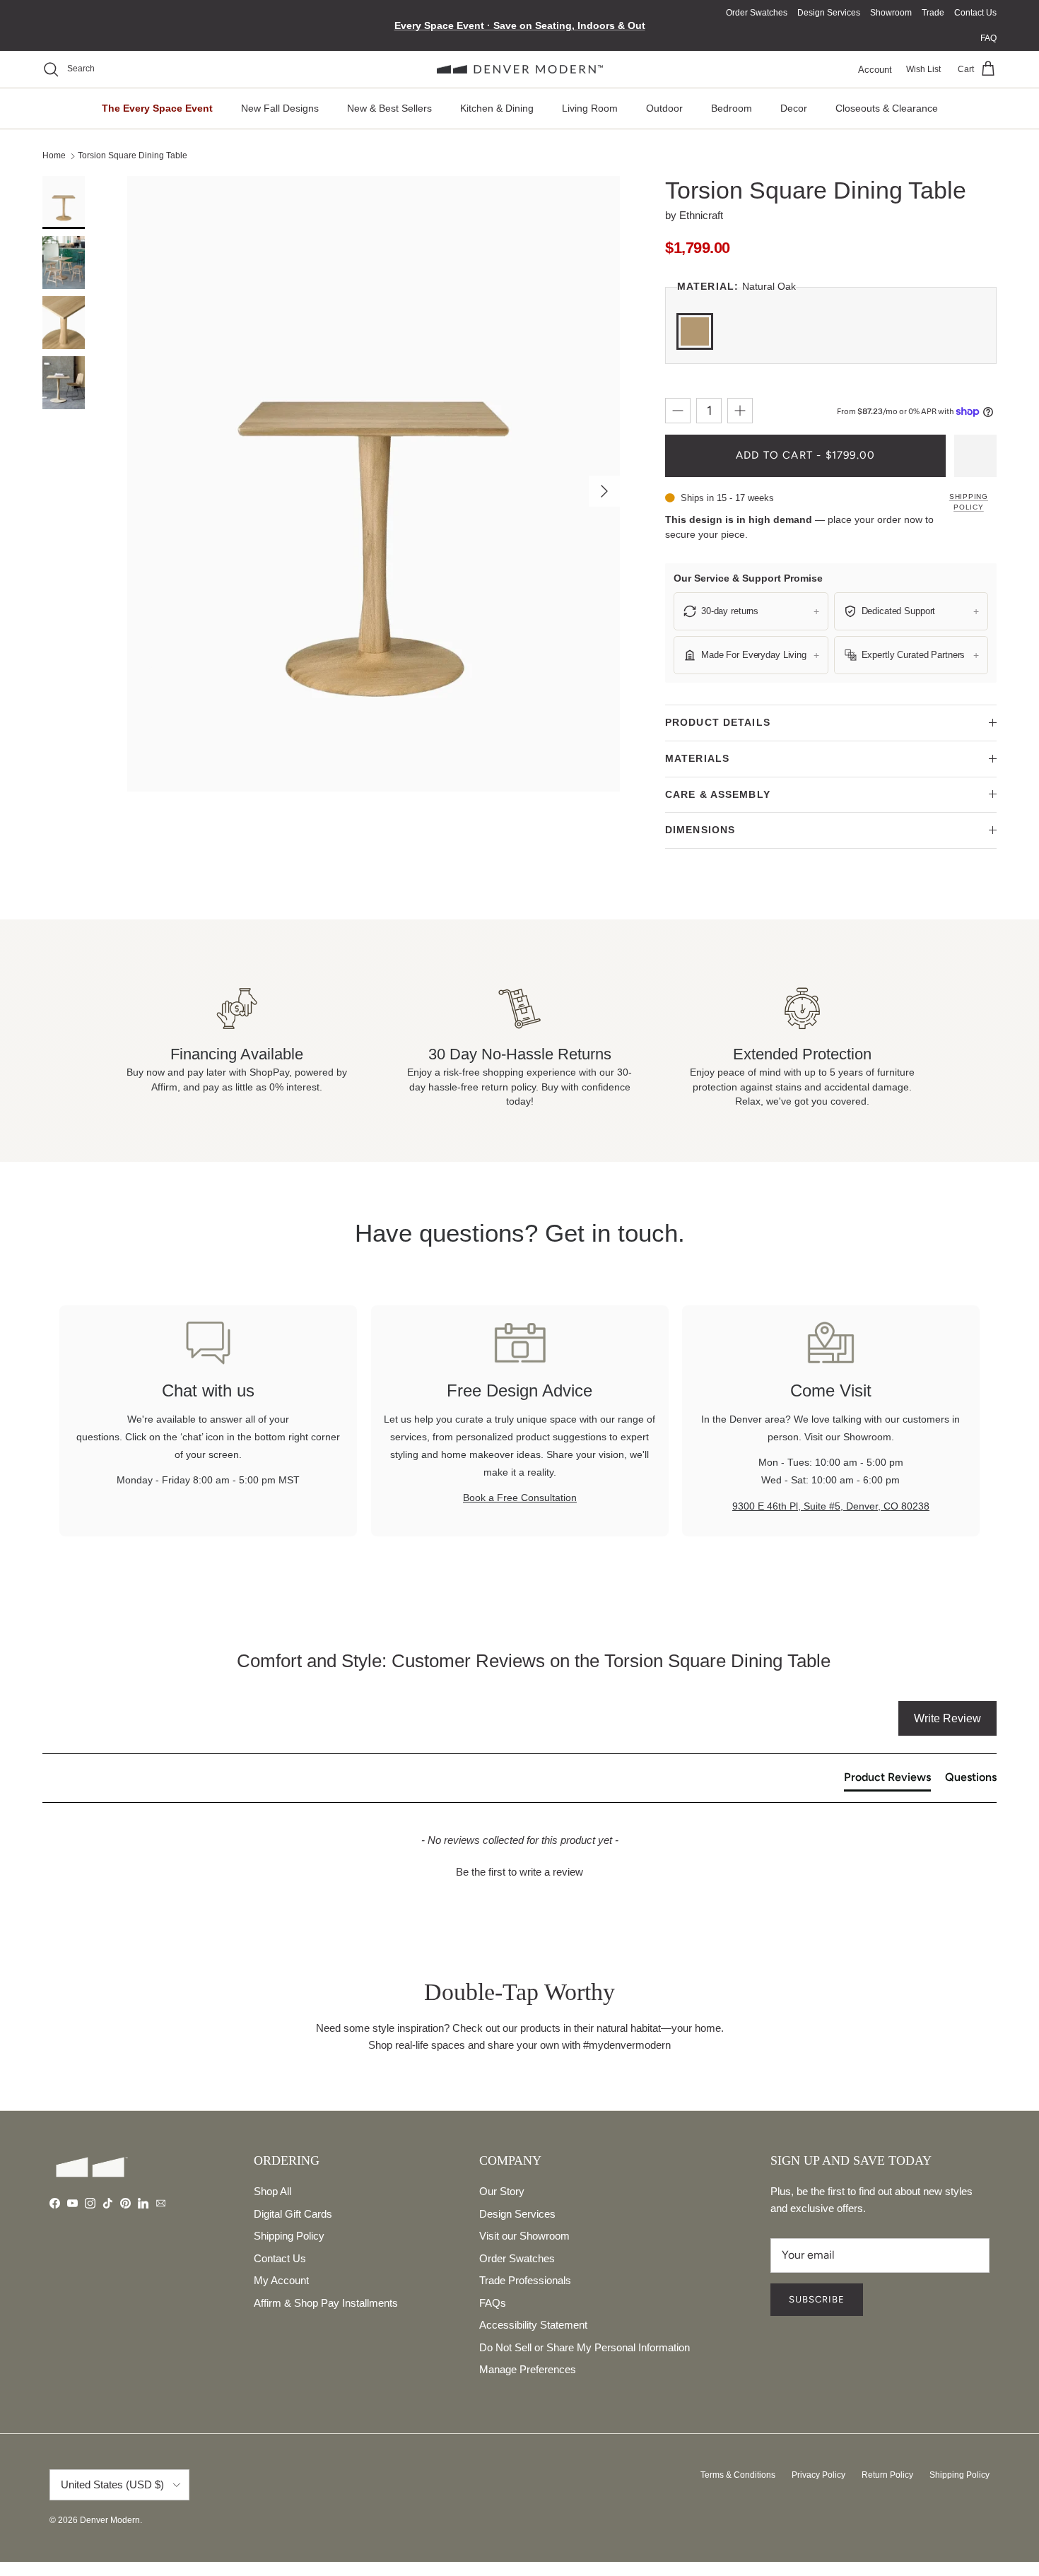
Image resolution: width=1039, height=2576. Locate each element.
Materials (697, 758)
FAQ (988, 38)
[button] (519, 1870)
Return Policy (887, 2475)
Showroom (891, 13)
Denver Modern (110, 2520)
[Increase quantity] (740, 411)
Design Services (829, 13)
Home (54, 155)
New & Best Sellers (389, 108)
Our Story (502, 2191)
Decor (794, 108)
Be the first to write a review (519, 1872)
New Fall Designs (280, 108)
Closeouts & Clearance (887, 108)
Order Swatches (757, 13)
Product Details (718, 722)
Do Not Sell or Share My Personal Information (585, 2347)
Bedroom (732, 108)
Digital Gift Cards (293, 2214)
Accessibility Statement (533, 2325)
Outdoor (664, 108)
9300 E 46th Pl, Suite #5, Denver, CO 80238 (831, 1506)
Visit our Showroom (524, 2236)
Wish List (923, 69)
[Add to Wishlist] (975, 456)
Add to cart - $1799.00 (805, 455)
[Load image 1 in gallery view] (374, 484)
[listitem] (751, 611)
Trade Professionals (525, 2280)
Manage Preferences (528, 2369)
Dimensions (700, 830)
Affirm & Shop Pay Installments (326, 2303)
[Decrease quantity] (678, 411)
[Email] (161, 2203)
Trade (933, 13)
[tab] (887, 1780)
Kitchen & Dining (497, 108)
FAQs (493, 2303)
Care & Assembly (718, 794)
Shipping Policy (969, 502)
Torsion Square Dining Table (133, 155)
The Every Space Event (157, 108)
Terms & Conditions (738, 2475)
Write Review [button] (947, 1718)
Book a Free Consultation (519, 1498)
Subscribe (817, 2299)
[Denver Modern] (520, 70)
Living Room (590, 108)
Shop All (272, 2191)
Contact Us (975, 13)
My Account (281, 2280)
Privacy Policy (818, 2475)
